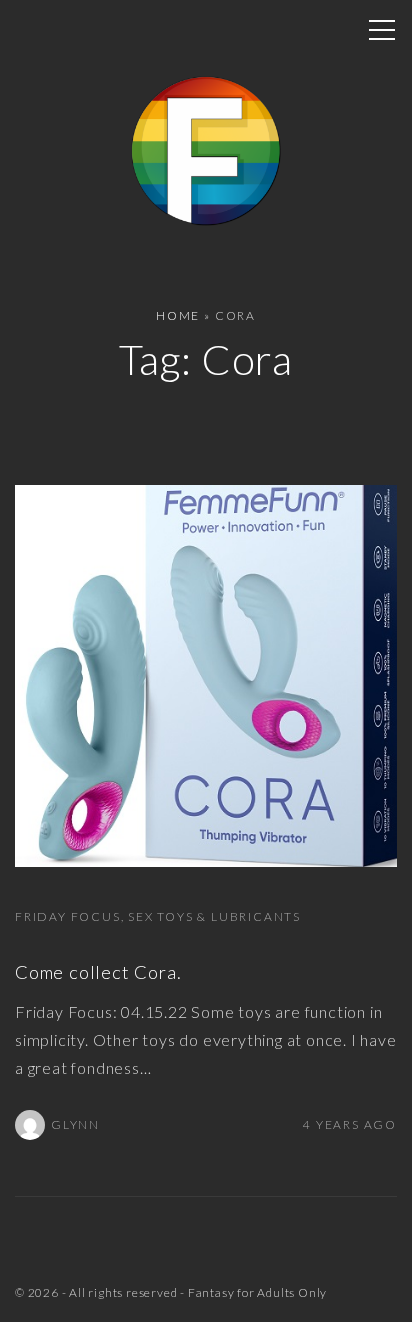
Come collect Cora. (98, 972)
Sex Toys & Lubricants (214, 916)
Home (178, 315)
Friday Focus (68, 916)
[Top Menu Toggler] (382, 30)
